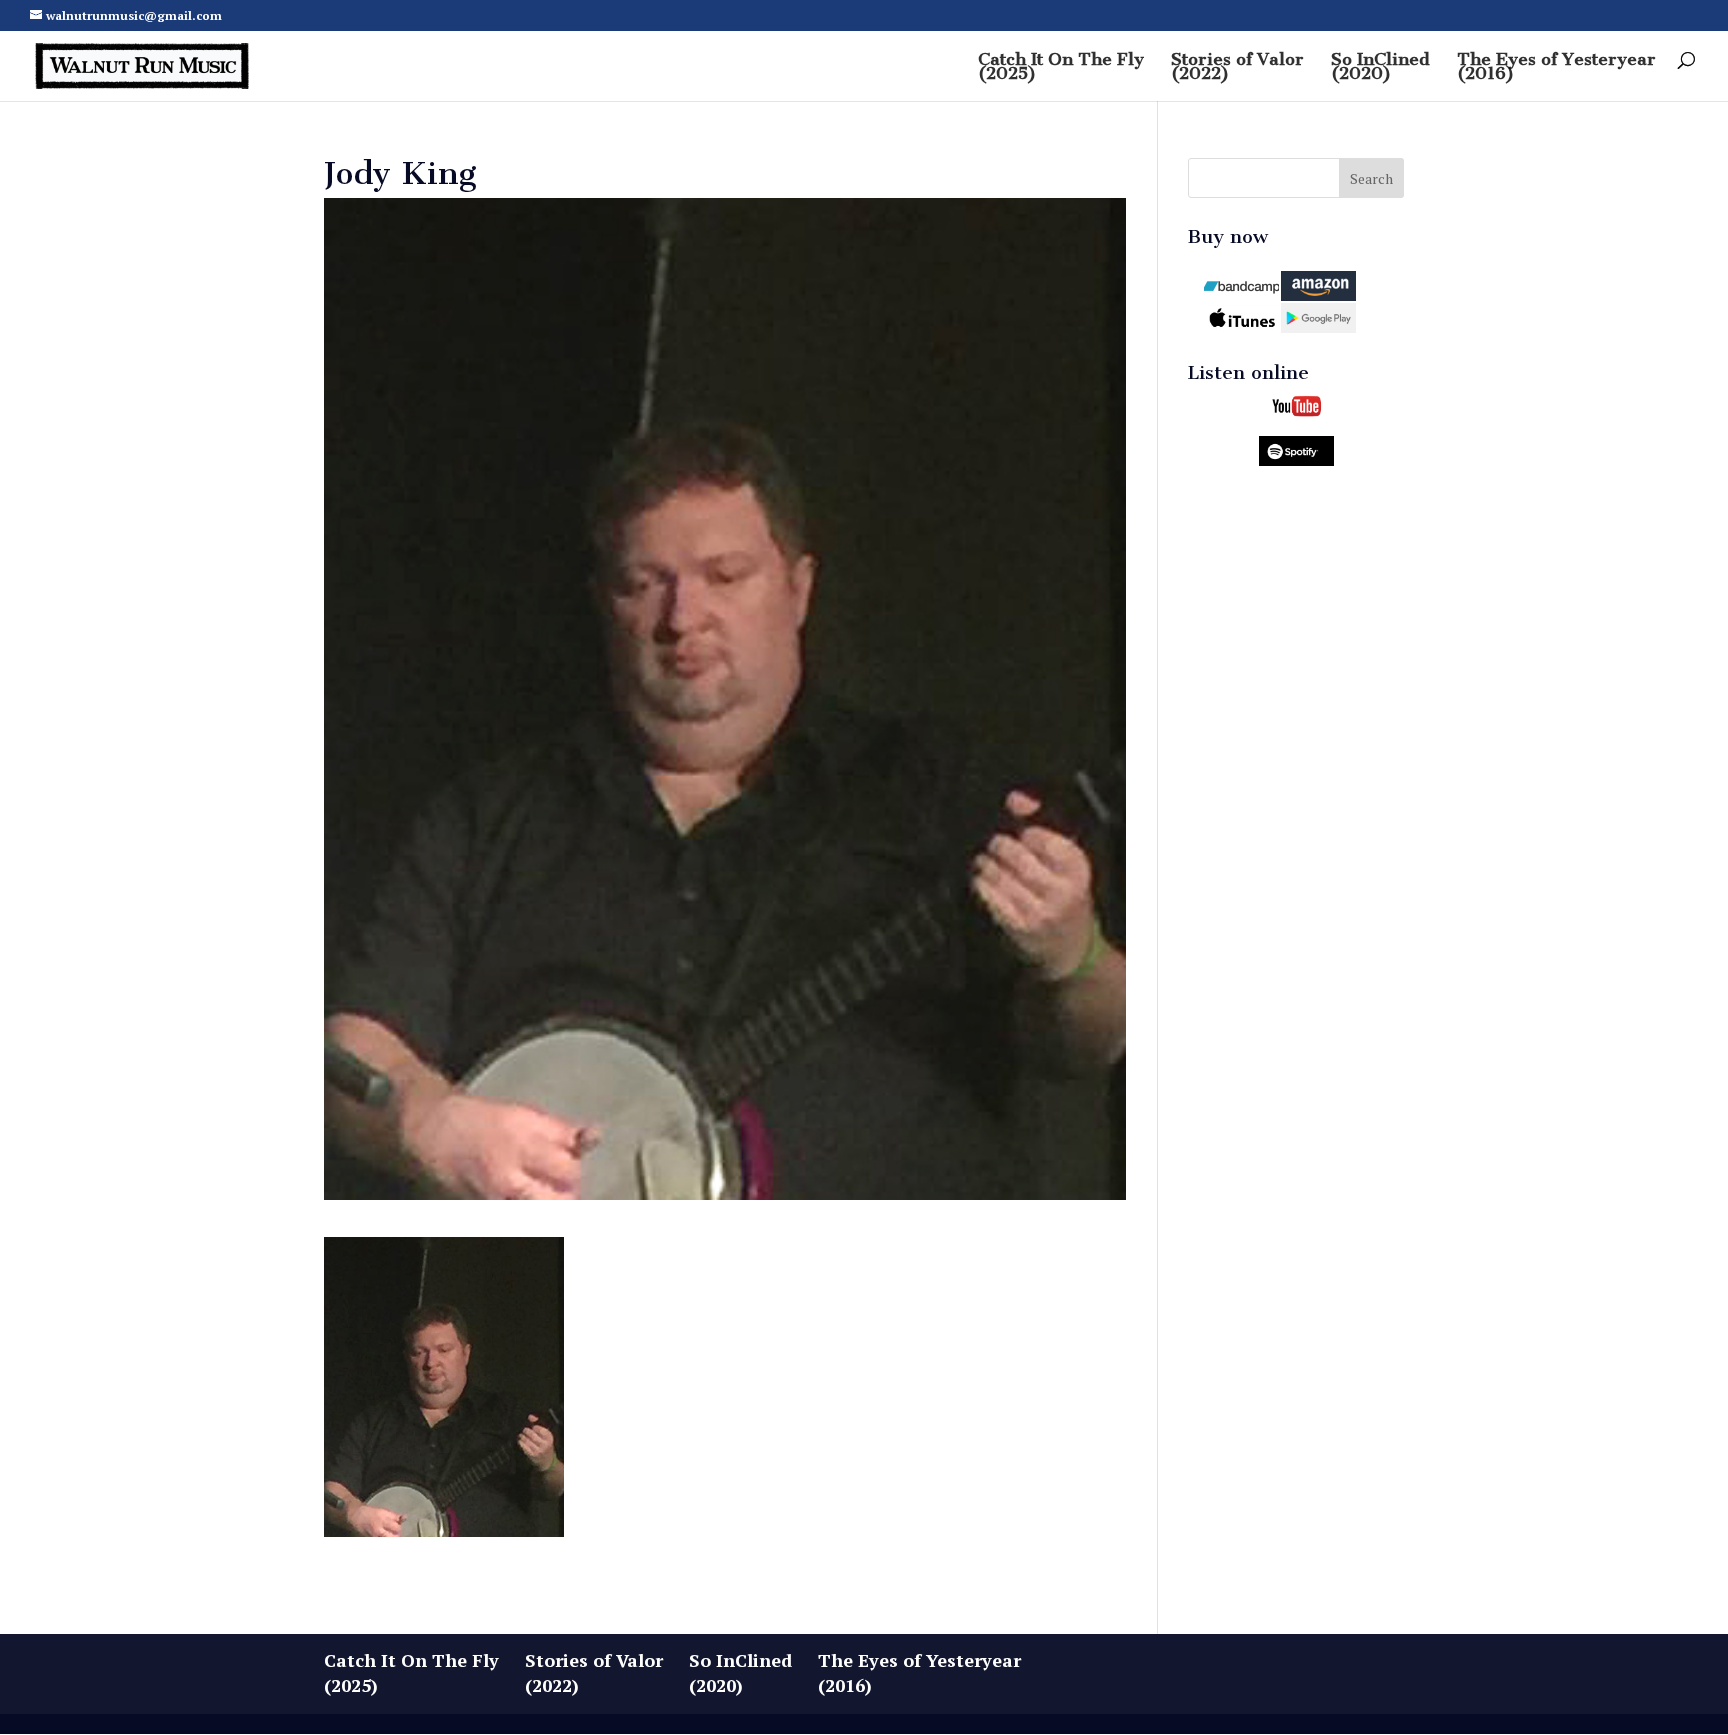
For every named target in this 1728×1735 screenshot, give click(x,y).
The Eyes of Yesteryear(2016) (1556, 67)
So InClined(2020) (1380, 67)
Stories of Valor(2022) (1237, 67)
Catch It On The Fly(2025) (1061, 67)
